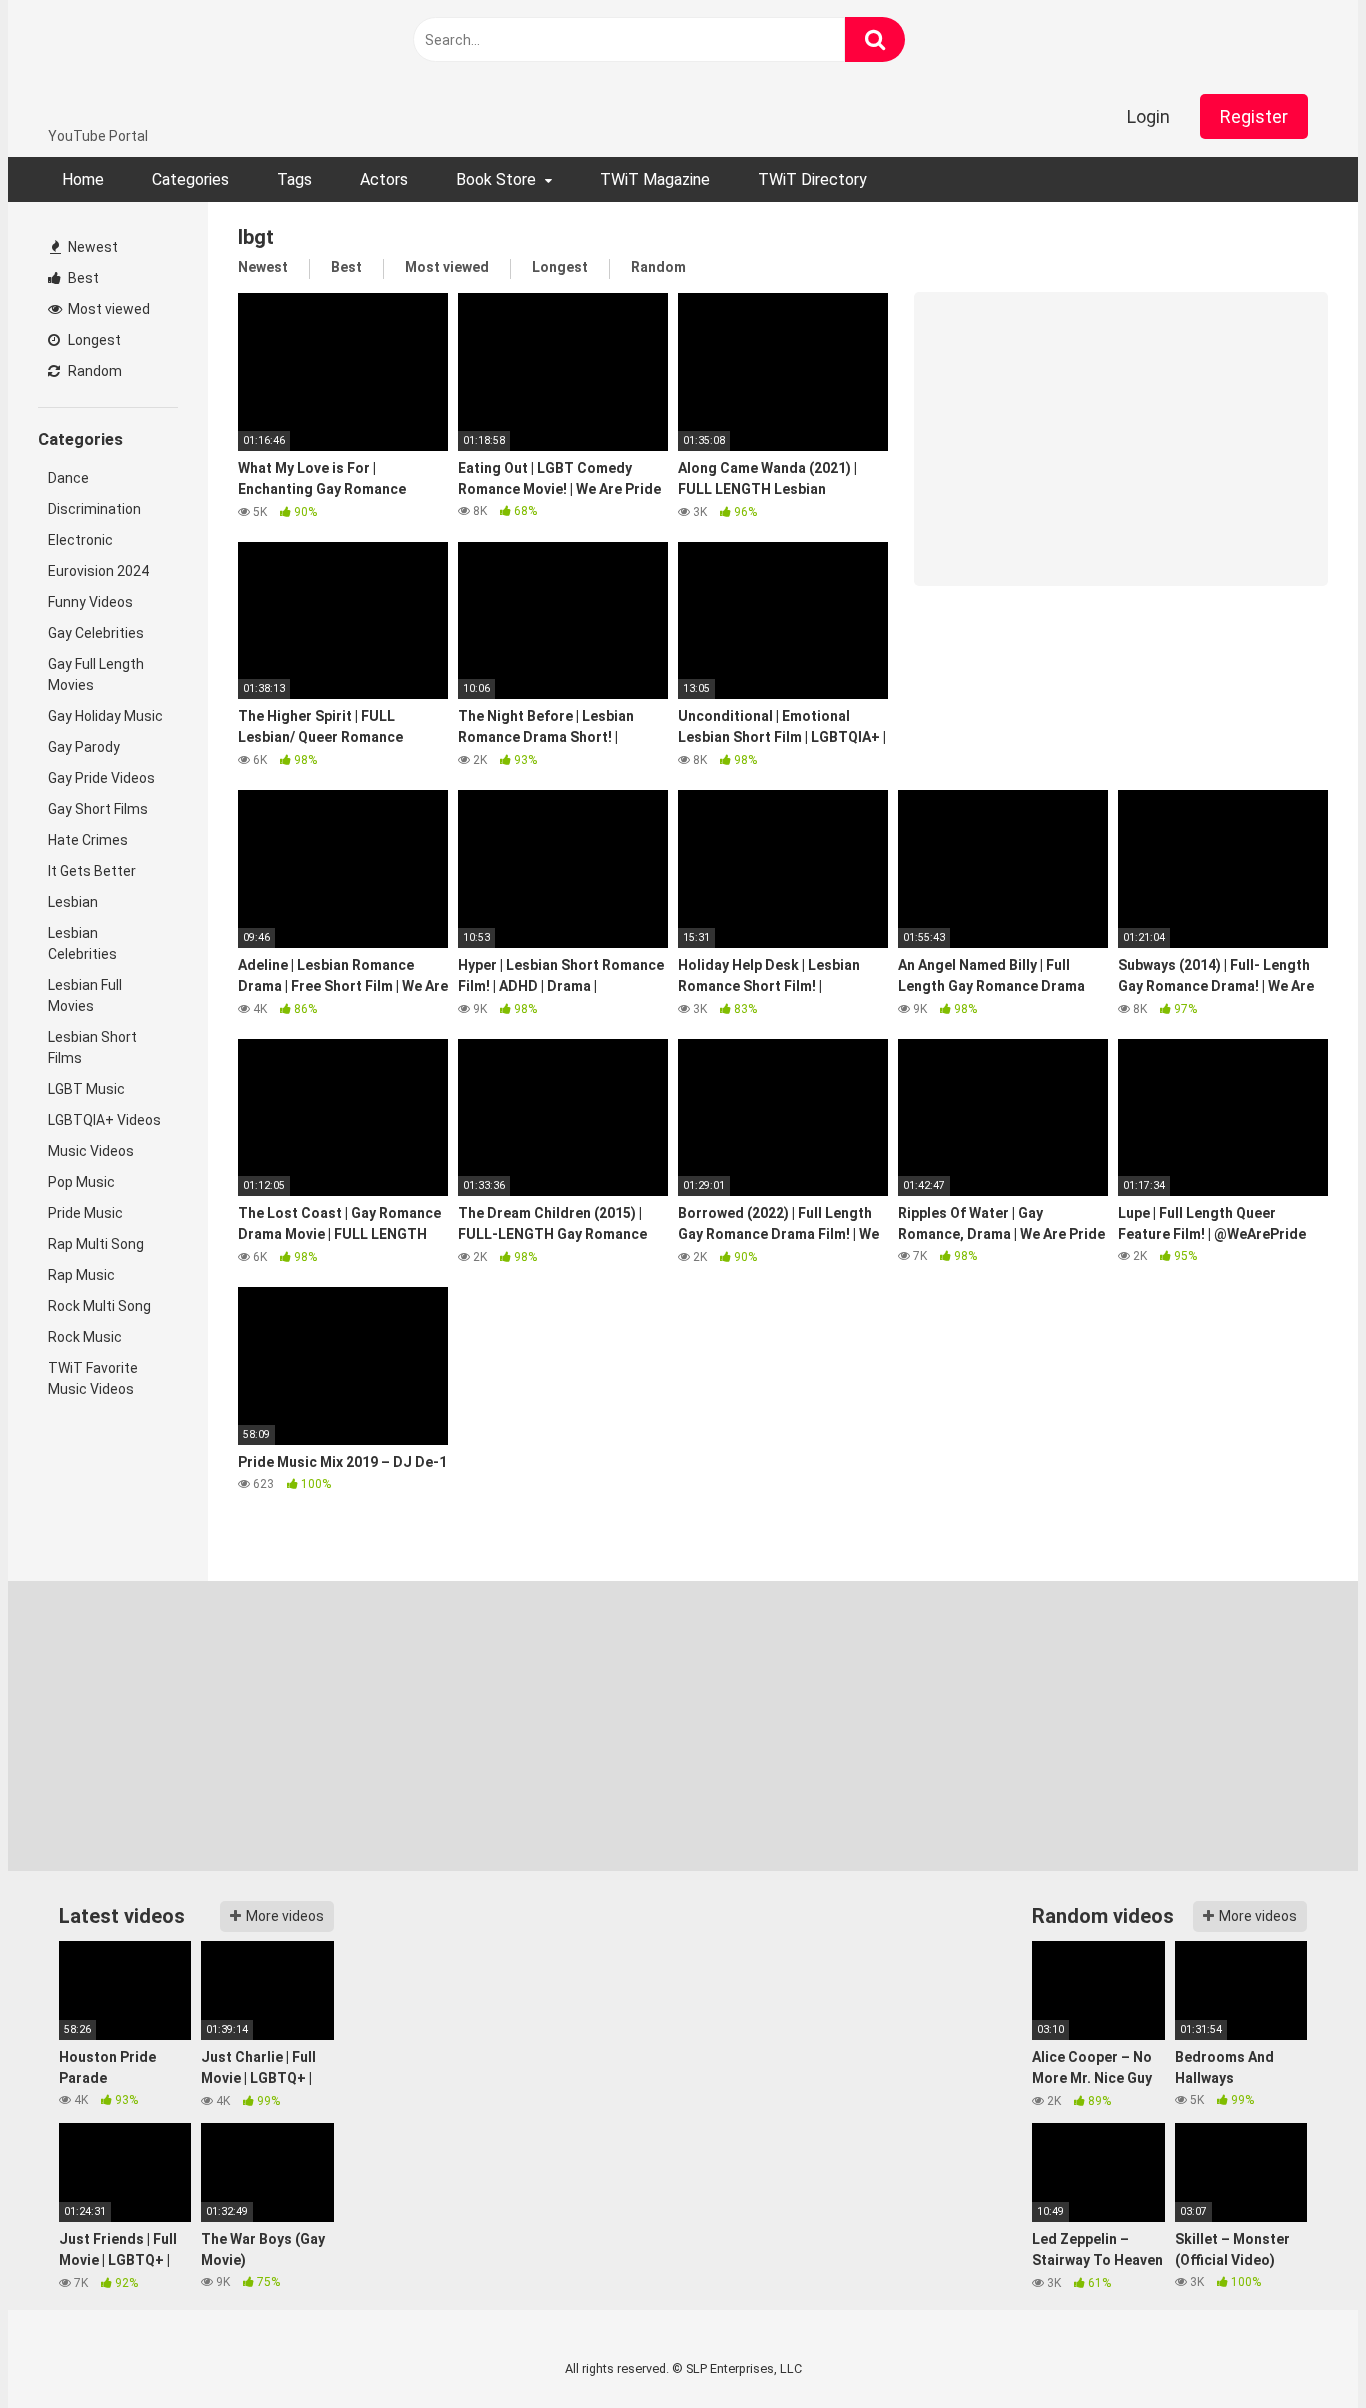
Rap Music (81, 1275)
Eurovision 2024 (98, 571)
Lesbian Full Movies (85, 995)
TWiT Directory (812, 179)
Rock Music (85, 1337)
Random (93, 371)
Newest (91, 247)
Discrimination (94, 509)
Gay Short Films (98, 809)
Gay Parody (84, 747)
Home (83, 179)
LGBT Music (86, 1089)
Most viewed (107, 309)
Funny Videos (90, 602)
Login (1148, 116)
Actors (384, 179)
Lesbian (73, 902)
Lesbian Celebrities (82, 943)
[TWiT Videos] (169, 63)
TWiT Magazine (655, 179)
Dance (68, 478)
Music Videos (91, 1151)
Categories (190, 179)
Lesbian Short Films (92, 1047)
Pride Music (85, 1213)
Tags (294, 179)
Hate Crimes (88, 840)
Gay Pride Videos (101, 778)
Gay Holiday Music (105, 716)
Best (82, 278)
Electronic (80, 540)
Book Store (496, 179)
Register (1254, 116)
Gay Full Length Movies (96, 674)
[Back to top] (1299, 2347)
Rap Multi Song (96, 1244)
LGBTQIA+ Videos (104, 1120)
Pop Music (81, 1182)
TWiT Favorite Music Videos (93, 1378)
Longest (93, 340)
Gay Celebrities (96, 633)
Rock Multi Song (99, 1306)
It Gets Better (92, 871)
